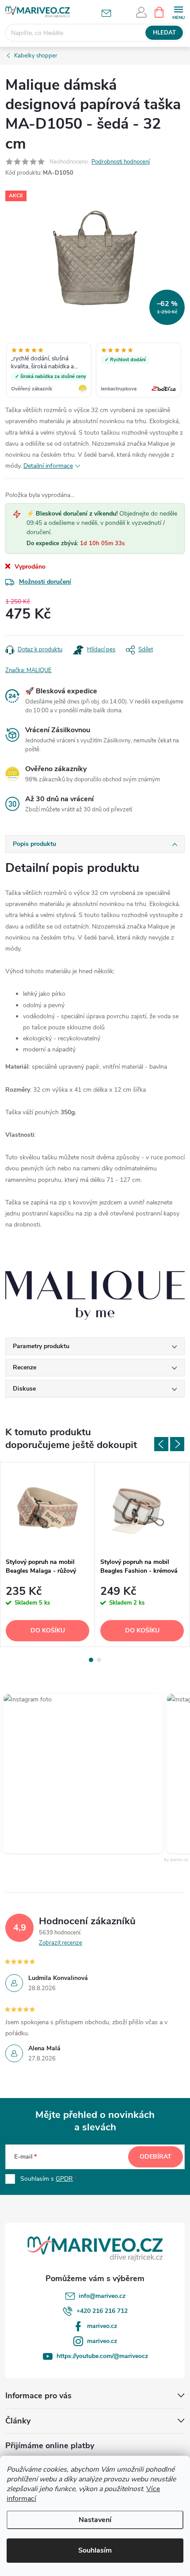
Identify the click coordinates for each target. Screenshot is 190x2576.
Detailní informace (48, 466)
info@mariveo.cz (102, 2296)
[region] (95, 371)
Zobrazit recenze (61, 1943)
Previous (161, 1444)
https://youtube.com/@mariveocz (102, 2356)
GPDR (64, 2179)
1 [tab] (91, 1660)
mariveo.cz (102, 2326)
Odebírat (156, 2157)
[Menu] (178, 12)
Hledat (164, 33)
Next (177, 1444)
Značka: (28, 670)
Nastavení (95, 2520)
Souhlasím (95, 2550)
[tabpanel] (48, 1554)
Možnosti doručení (45, 582)
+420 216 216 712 (102, 2311)
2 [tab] (99, 1660)
